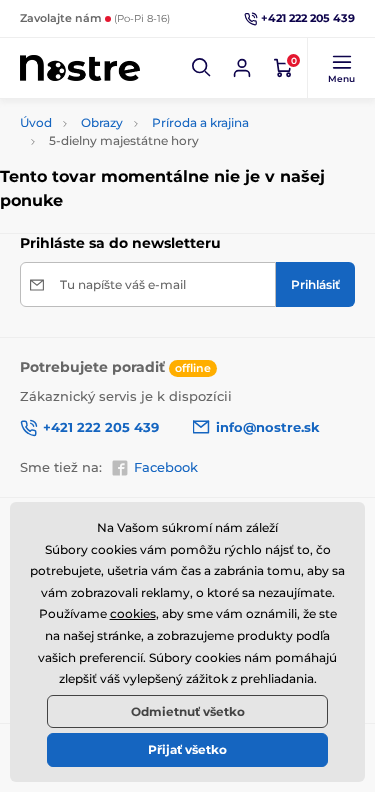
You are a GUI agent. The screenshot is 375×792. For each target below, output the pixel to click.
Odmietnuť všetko (188, 711)
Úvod (36, 122)
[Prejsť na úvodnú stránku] (80, 68)
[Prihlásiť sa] (242, 68)
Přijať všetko (187, 749)
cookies (133, 613)
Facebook (166, 467)
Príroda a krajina (200, 122)
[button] (202, 68)
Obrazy (102, 122)
